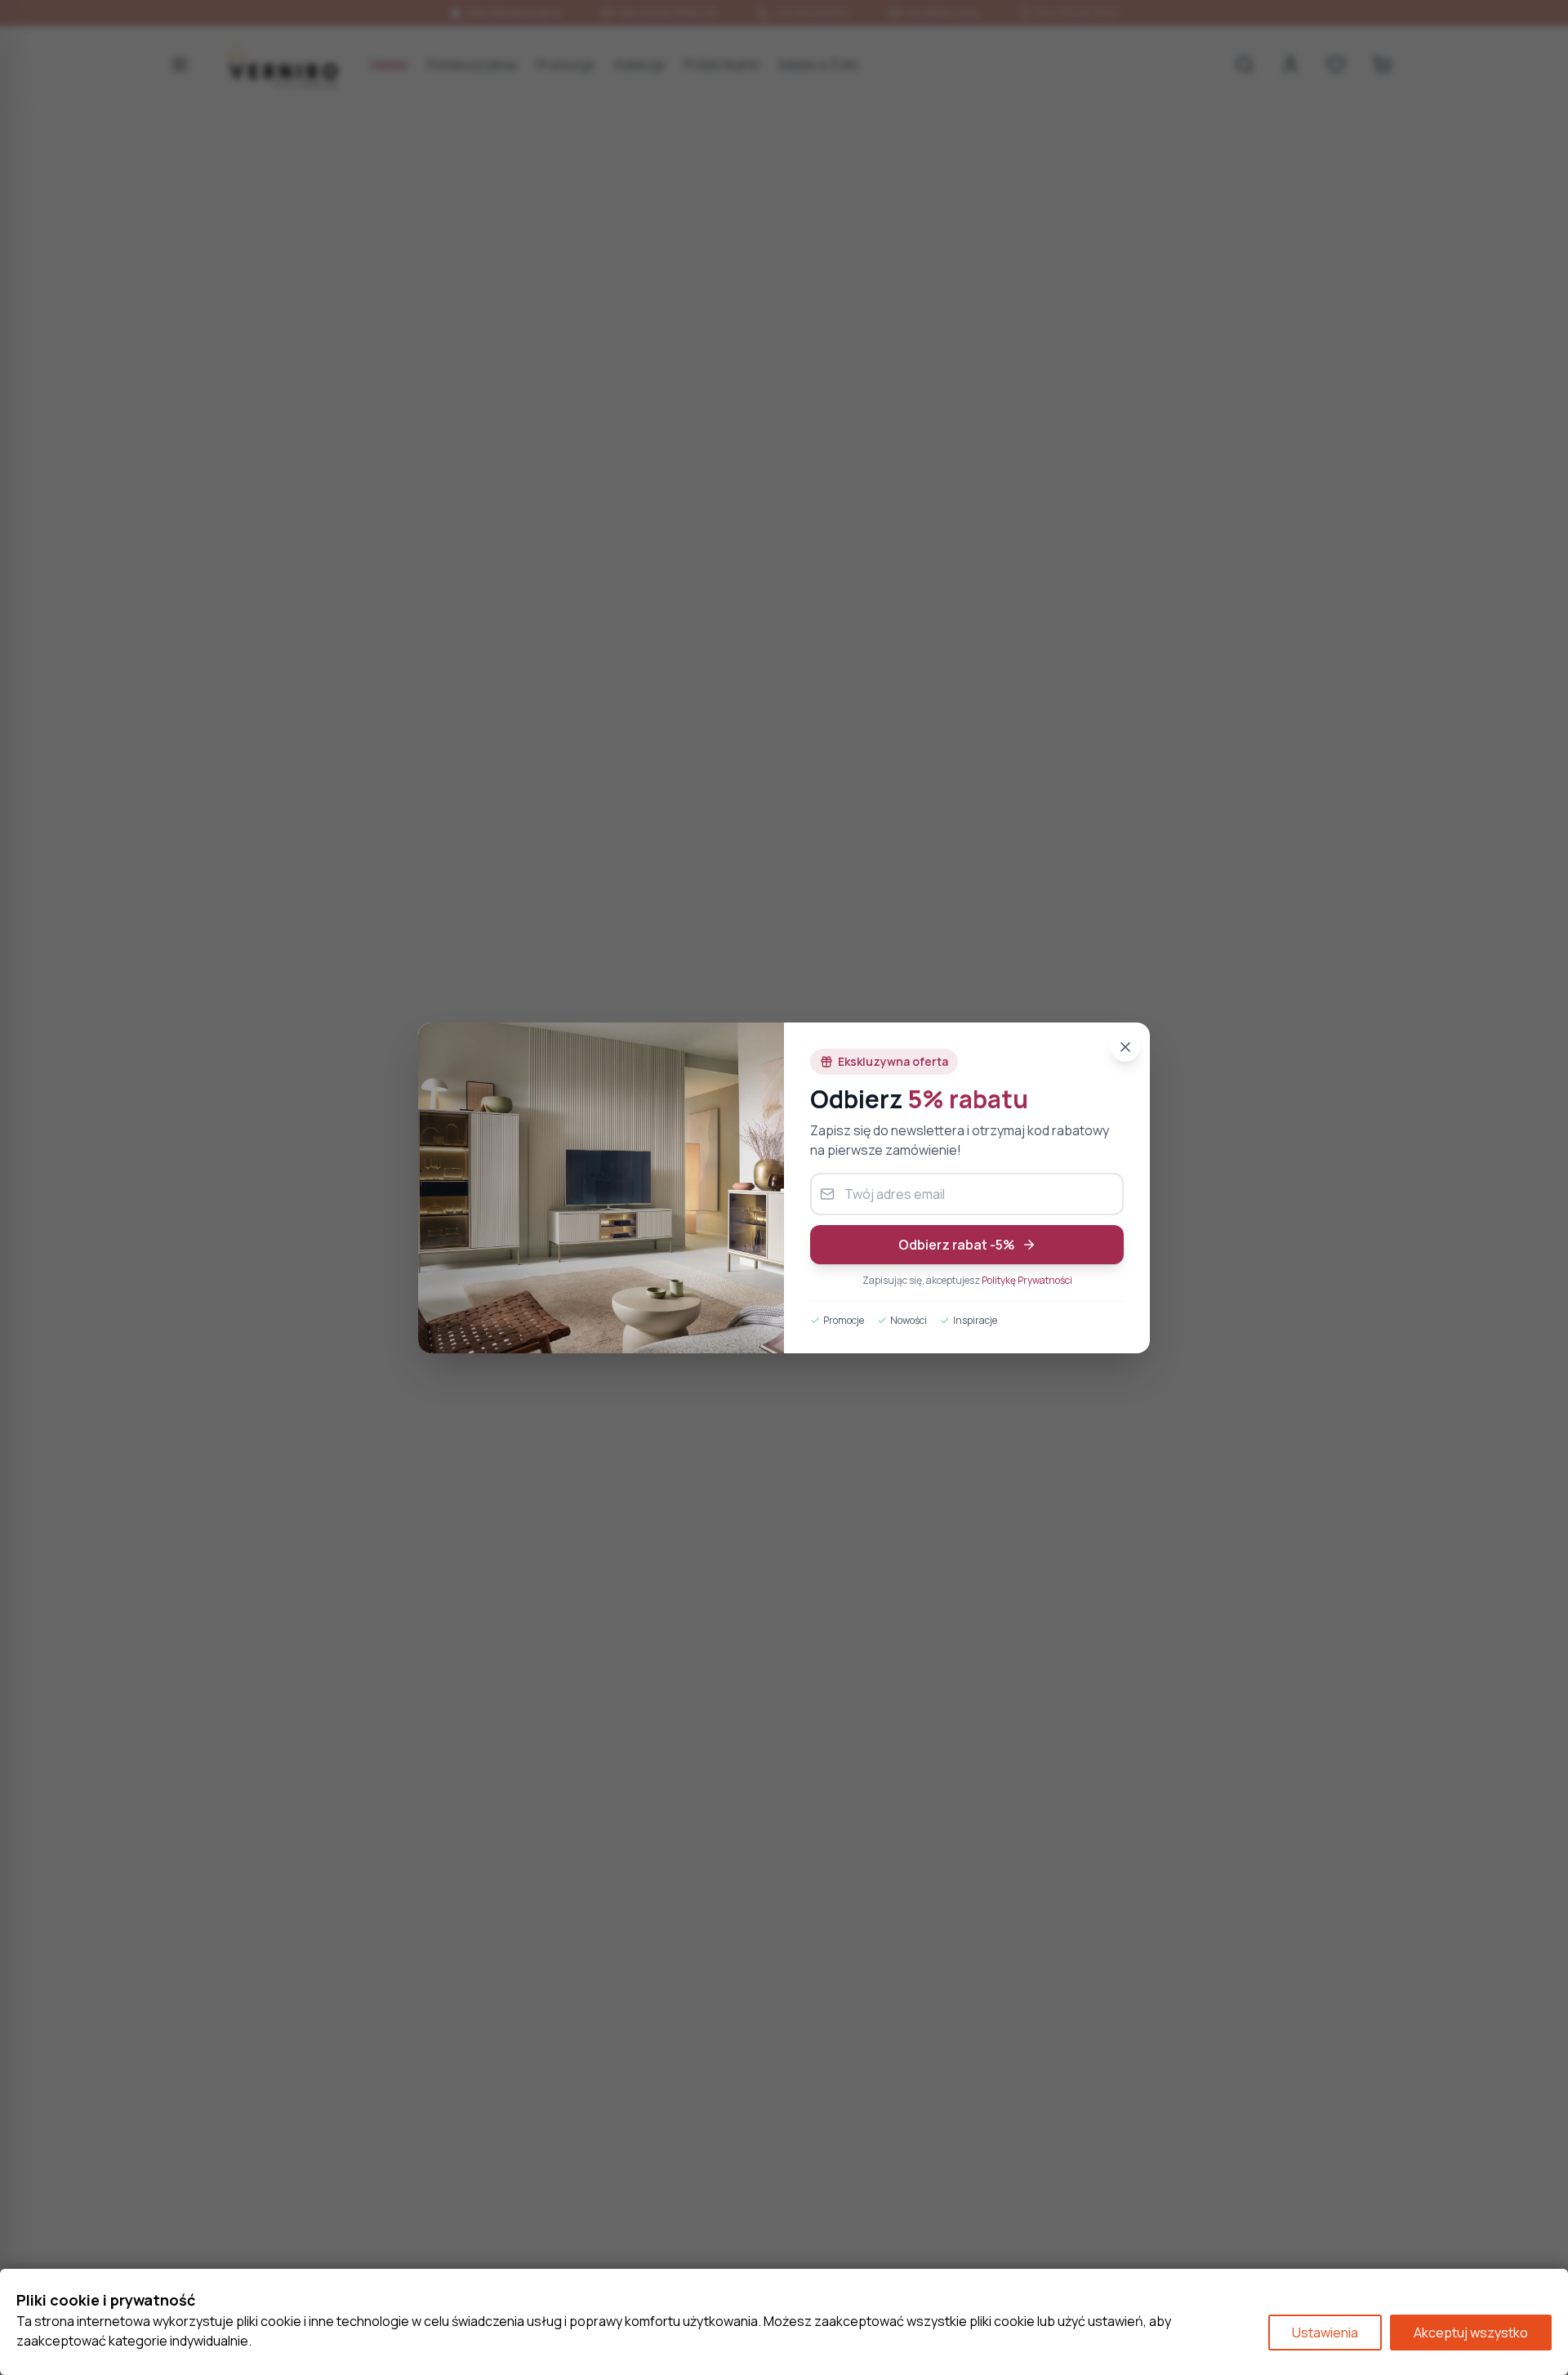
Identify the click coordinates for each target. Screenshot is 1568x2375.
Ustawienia (1325, 2333)
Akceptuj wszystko (1471, 2333)
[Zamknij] (1125, 1047)
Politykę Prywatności (1027, 1280)
